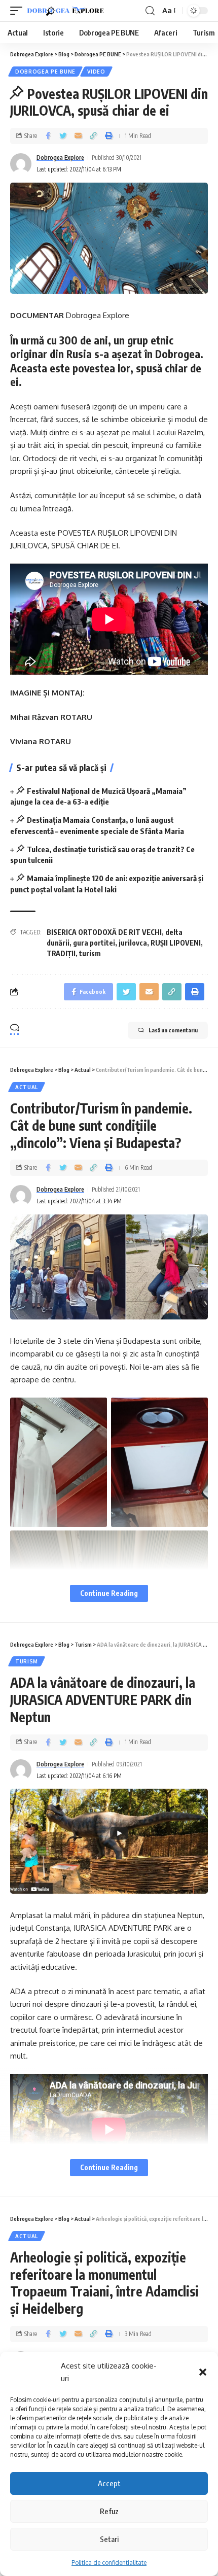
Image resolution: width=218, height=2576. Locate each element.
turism (90, 953)
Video (96, 72)
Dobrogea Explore (60, 158)
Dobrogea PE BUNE (45, 72)
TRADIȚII (61, 953)
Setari (109, 2539)
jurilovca (133, 943)
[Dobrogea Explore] (65, 11)
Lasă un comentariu (173, 1030)
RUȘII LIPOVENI (176, 943)
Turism (27, 1661)
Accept (109, 2483)
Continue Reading (109, 1593)
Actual (27, 1087)
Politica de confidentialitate (109, 2563)
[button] (203, 2372)
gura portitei (94, 943)
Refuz (109, 2511)
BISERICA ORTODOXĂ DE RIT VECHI (104, 932)
